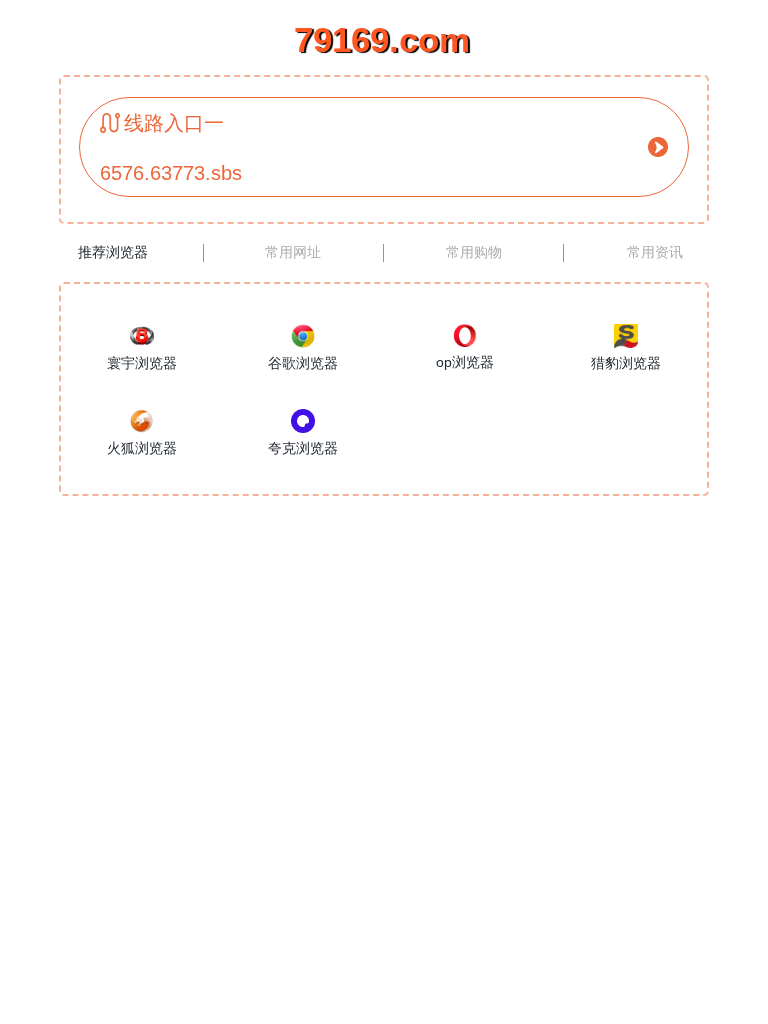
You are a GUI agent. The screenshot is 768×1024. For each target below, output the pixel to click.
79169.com (382, 39)
